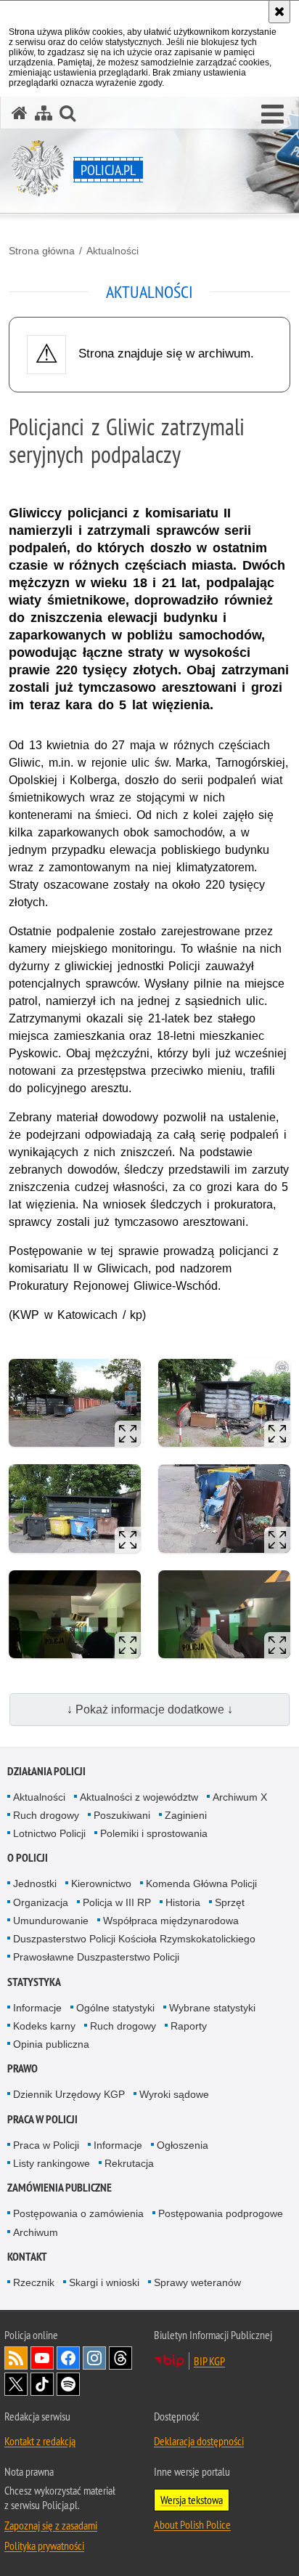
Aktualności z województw (139, 1797)
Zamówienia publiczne (60, 2188)
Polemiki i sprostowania (154, 1833)
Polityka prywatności (44, 2545)
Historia (183, 1902)
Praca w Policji (42, 2119)
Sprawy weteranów (197, 2282)
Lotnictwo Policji (49, 1833)
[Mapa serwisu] (44, 113)
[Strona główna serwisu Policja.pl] (20, 113)
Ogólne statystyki (115, 2008)
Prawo (22, 2068)
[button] (273, 115)
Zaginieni (186, 1815)
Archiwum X (240, 1797)
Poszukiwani (122, 1815)
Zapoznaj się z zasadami (51, 2525)
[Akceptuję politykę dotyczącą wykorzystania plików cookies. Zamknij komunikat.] (279, 12)
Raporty (189, 2026)
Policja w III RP (117, 1902)
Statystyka (34, 1982)
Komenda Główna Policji (201, 1883)
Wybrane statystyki (212, 2008)
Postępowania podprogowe (221, 2213)
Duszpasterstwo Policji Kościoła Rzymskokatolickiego (134, 1939)
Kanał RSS (16, 2358)
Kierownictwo (101, 1883)
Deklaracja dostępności (199, 2441)
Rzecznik (34, 2282)
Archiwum (36, 2232)
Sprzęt (230, 1902)
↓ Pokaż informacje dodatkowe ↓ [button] (150, 1709)
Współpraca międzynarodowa (171, 1921)
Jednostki (35, 1883)
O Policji (28, 1858)
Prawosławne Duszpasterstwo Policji (96, 1957)
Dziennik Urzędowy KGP (69, 2094)
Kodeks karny (44, 2026)
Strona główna (42, 251)
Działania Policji (46, 1771)
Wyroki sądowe (174, 2094)
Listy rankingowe (52, 2163)
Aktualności (112, 251)
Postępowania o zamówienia (78, 2213)
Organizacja (41, 1902)
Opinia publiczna (51, 2044)
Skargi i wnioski (104, 2282)
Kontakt (27, 2257)
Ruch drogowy (46, 1815)
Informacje (37, 2008)
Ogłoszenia (183, 2145)
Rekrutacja (129, 2163)
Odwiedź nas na (42, 2358)
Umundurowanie (51, 1921)
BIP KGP (209, 2361)
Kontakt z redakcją (40, 2441)
